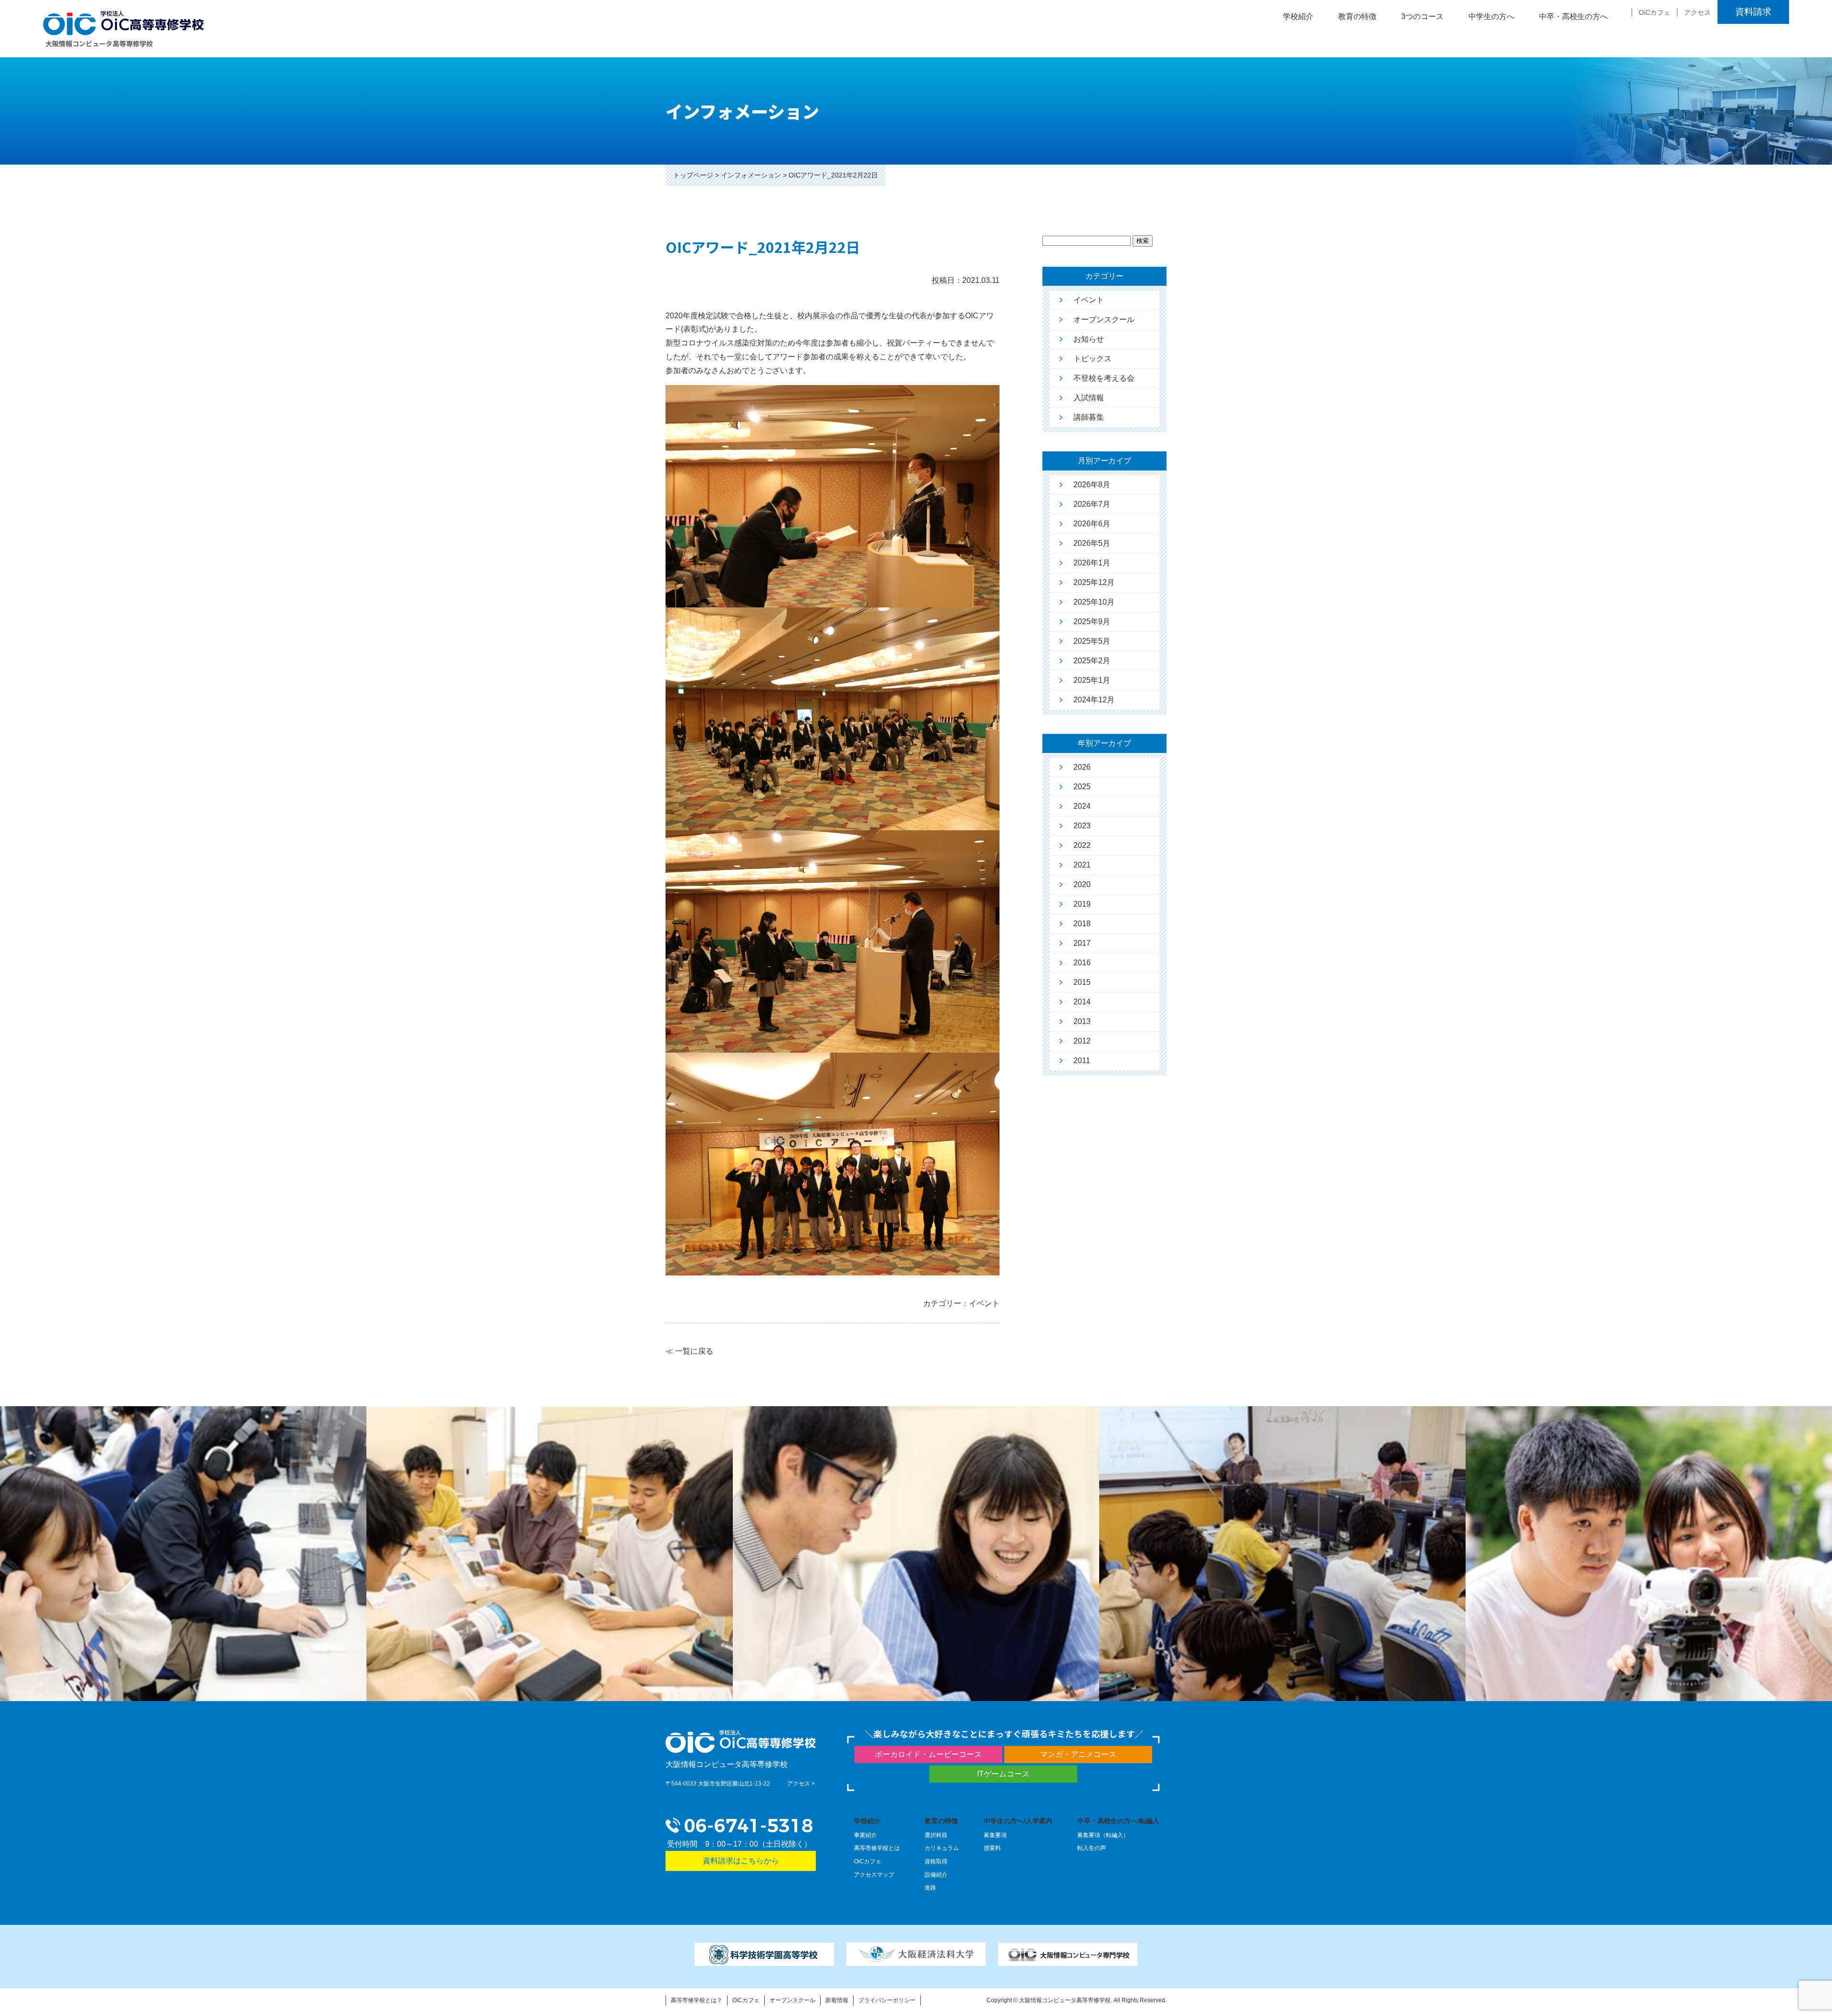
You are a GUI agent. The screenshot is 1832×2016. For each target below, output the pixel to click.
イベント (1089, 300)
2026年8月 (1092, 485)
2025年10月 (1094, 602)
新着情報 (837, 2000)
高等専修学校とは (877, 1848)
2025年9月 (1092, 622)
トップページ (693, 175)
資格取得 (936, 1861)
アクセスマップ (874, 1875)
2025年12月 (1094, 582)
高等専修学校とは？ (697, 2000)
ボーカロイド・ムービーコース (928, 1754)
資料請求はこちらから (741, 1861)
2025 (1082, 787)
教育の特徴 (941, 1821)
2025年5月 (1092, 641)
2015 (1082, 982)
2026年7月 (1092, 504)
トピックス (1093, 359)
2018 (1082, 924)
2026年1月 (1092, 563)
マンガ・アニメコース (1078, 1754)
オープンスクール (1104, 319)
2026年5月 (1092, 543)
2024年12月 (1094, 700)
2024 (1082, 806)
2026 (1082, 767)
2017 (1082, 943)
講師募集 (1089, 417)
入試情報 (1089, 398)
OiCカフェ (1655, 12)
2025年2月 (1092, 661)
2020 (1082, 884)
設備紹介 (936, 1875)
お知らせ (1089, 339)
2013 (1082, 1021)
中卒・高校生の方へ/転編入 (1118, 1821)
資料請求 (1753, 12)
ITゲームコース (1003, 1774)
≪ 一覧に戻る (689, 1351)
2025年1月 (1092, 680)
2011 (1082, 1060)
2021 (1082, 865)
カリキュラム (942, 1848)
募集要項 (995, 1835)
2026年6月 (1092, 524)
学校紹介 (867, 1821)
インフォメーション (751, 175)
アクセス (1697, 12)
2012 (1082, 1041)
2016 (1082, 963)
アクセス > (801, 1784)
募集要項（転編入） (1103, 1835)
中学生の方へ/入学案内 (1018, 1821)
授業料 (992, 1848)
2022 (1082, 845)
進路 (930, 1888)
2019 (1082, 904)
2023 (1082, 826)
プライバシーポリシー (887, 2000)
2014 (1082, 1002)
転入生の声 (1092, 1848)
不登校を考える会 (1104, 378)
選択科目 (936, 1835)
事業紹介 (865, 1835)
